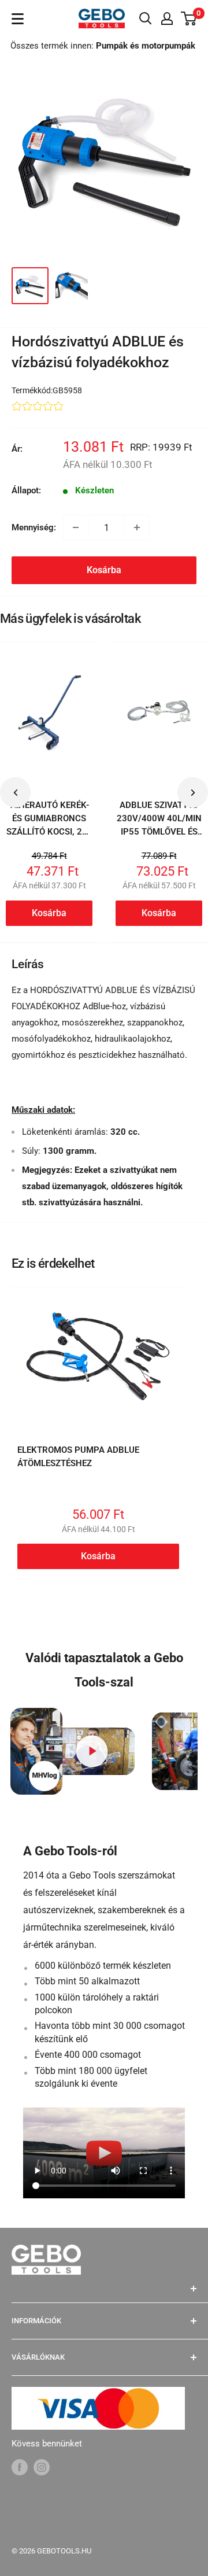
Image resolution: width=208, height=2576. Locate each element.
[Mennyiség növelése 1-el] (137, 527)
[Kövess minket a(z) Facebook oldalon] (20, 2467)
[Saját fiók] (167, 19)
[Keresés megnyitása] (146, 19)
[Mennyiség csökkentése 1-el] (76, 527)
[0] (189, 19)
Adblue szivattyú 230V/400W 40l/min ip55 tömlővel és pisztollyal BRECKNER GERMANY (159, 839)
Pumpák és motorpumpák (146, 46)
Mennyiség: (34, 527)
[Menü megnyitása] (18, 19)
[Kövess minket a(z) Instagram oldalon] (42, 2467)
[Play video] (92, 1752)
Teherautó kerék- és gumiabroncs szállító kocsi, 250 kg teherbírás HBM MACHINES (49, 832)
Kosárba (104, 570)
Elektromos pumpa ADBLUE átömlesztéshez (78, 1457)
